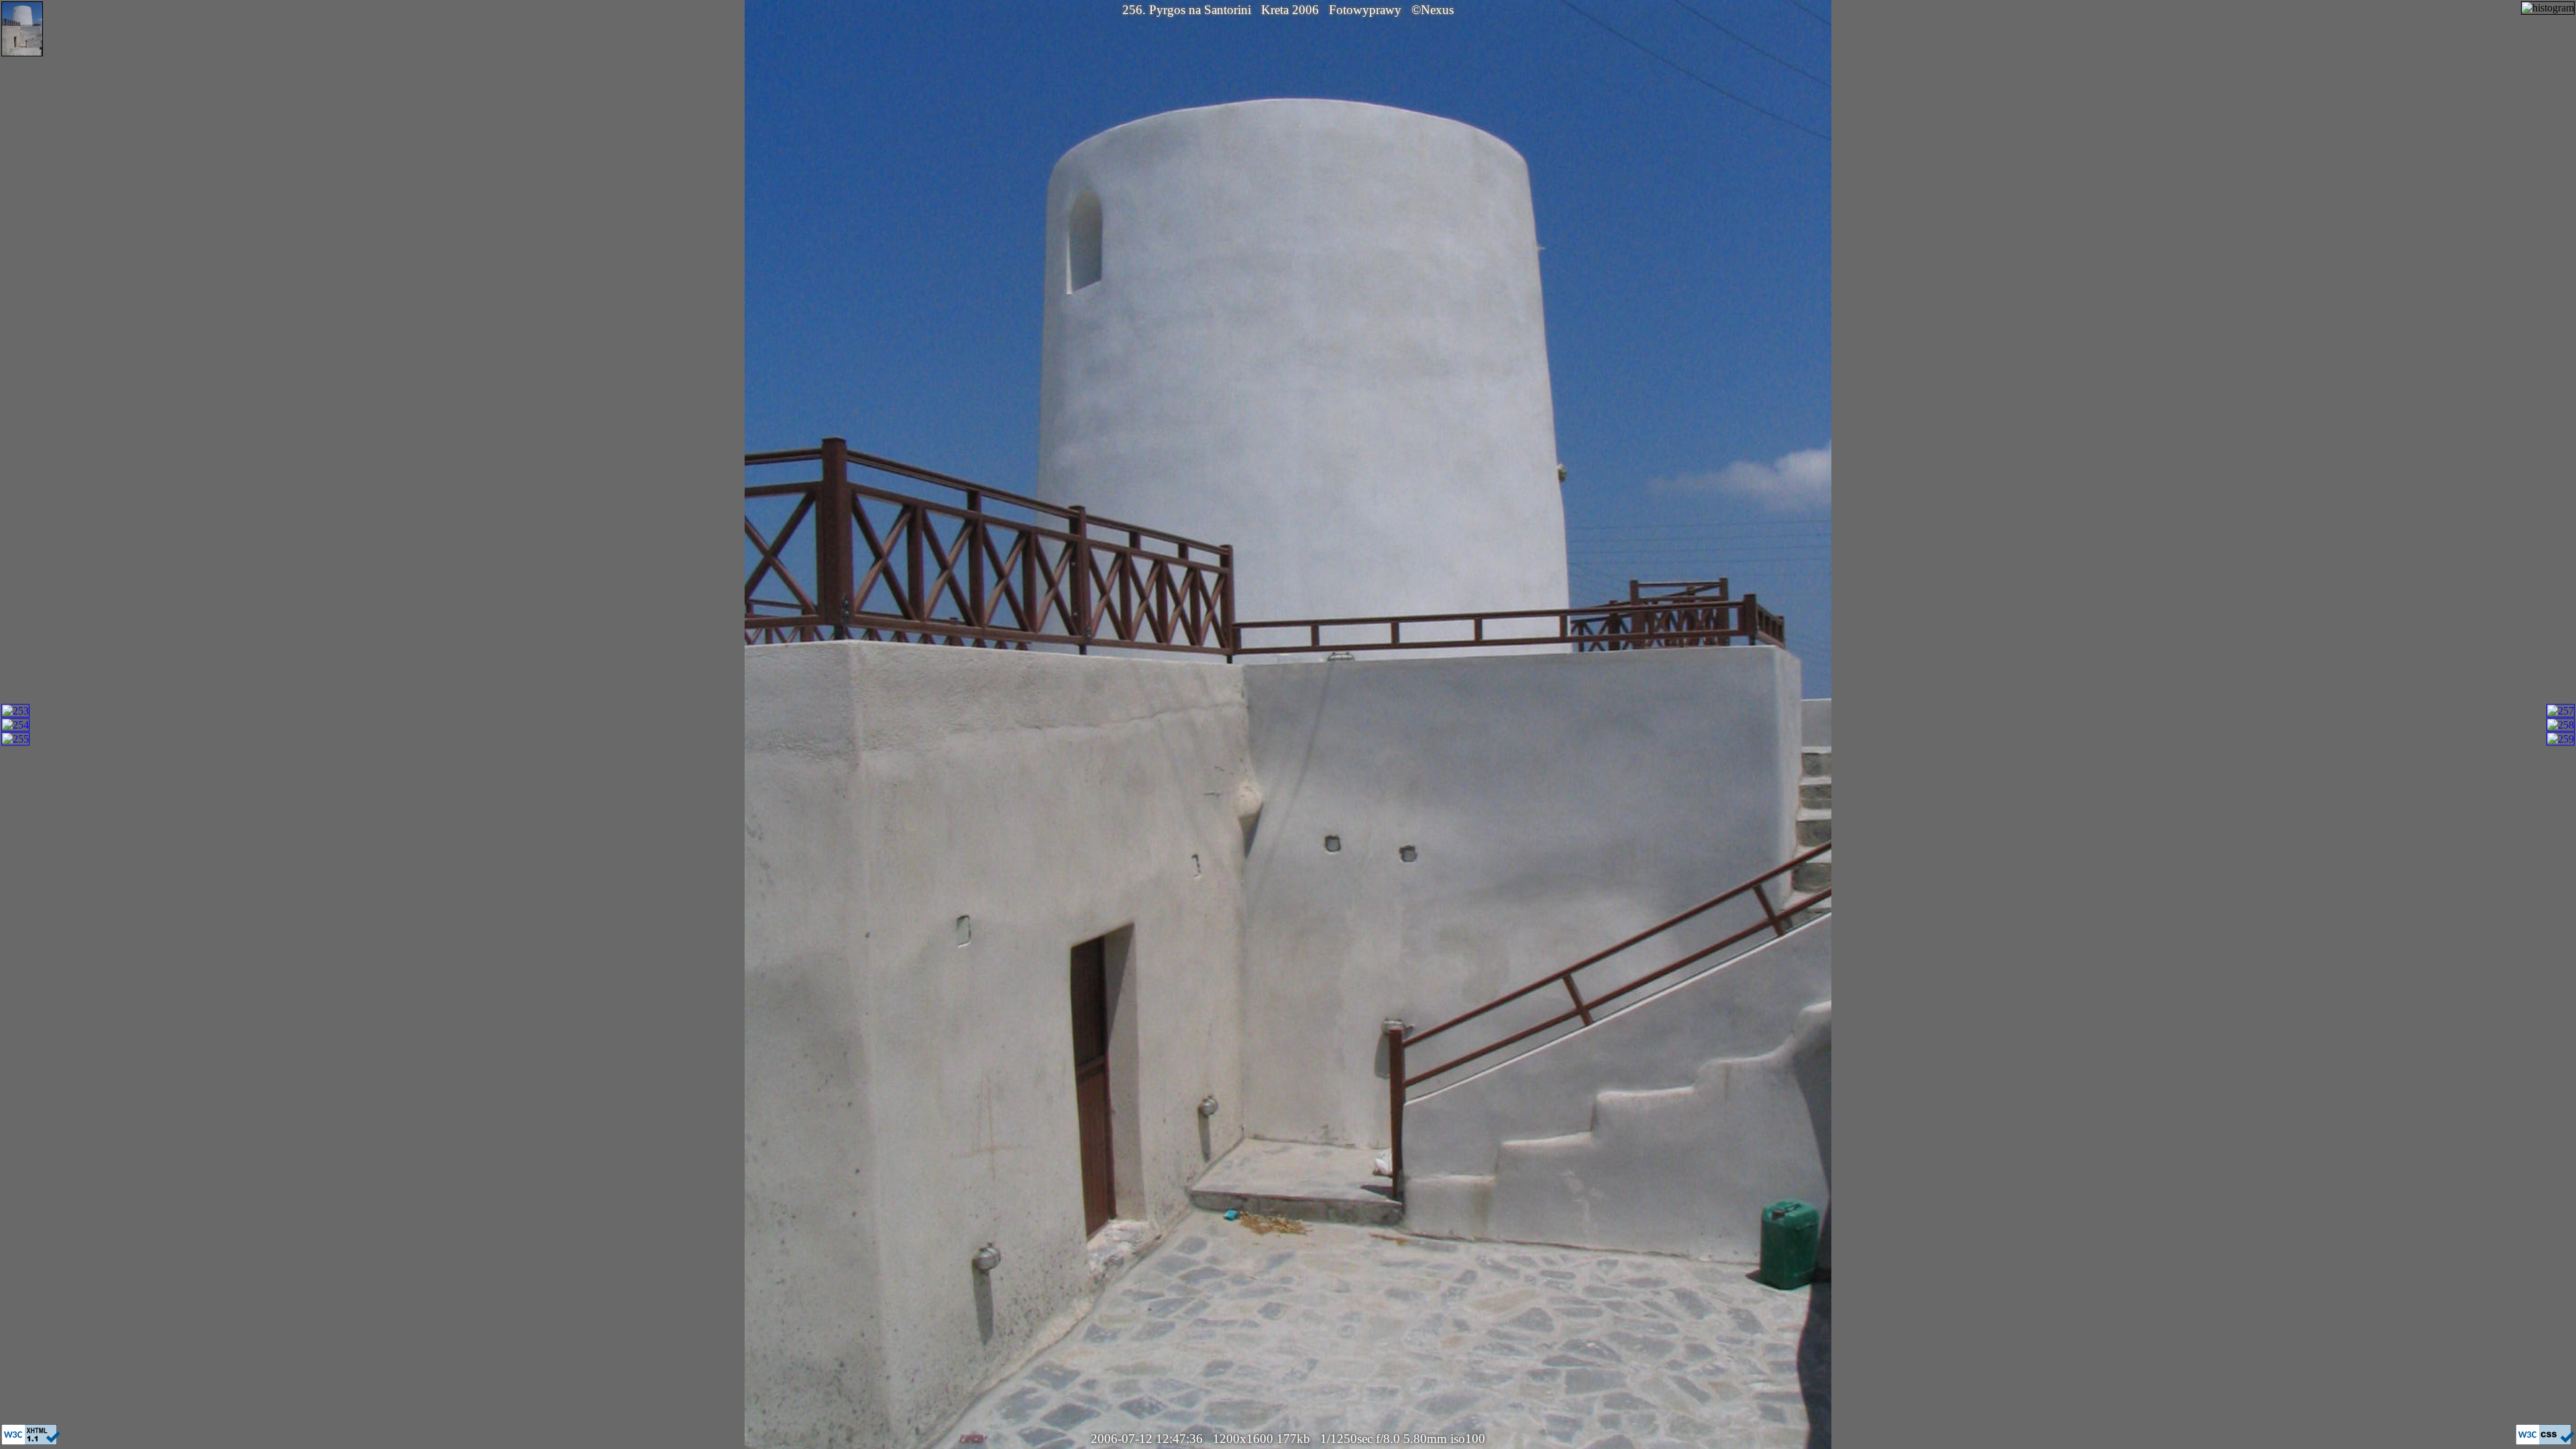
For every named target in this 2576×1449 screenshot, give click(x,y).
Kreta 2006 (1290, 10)
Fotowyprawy (1365, 10)
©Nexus (1433, 10)
